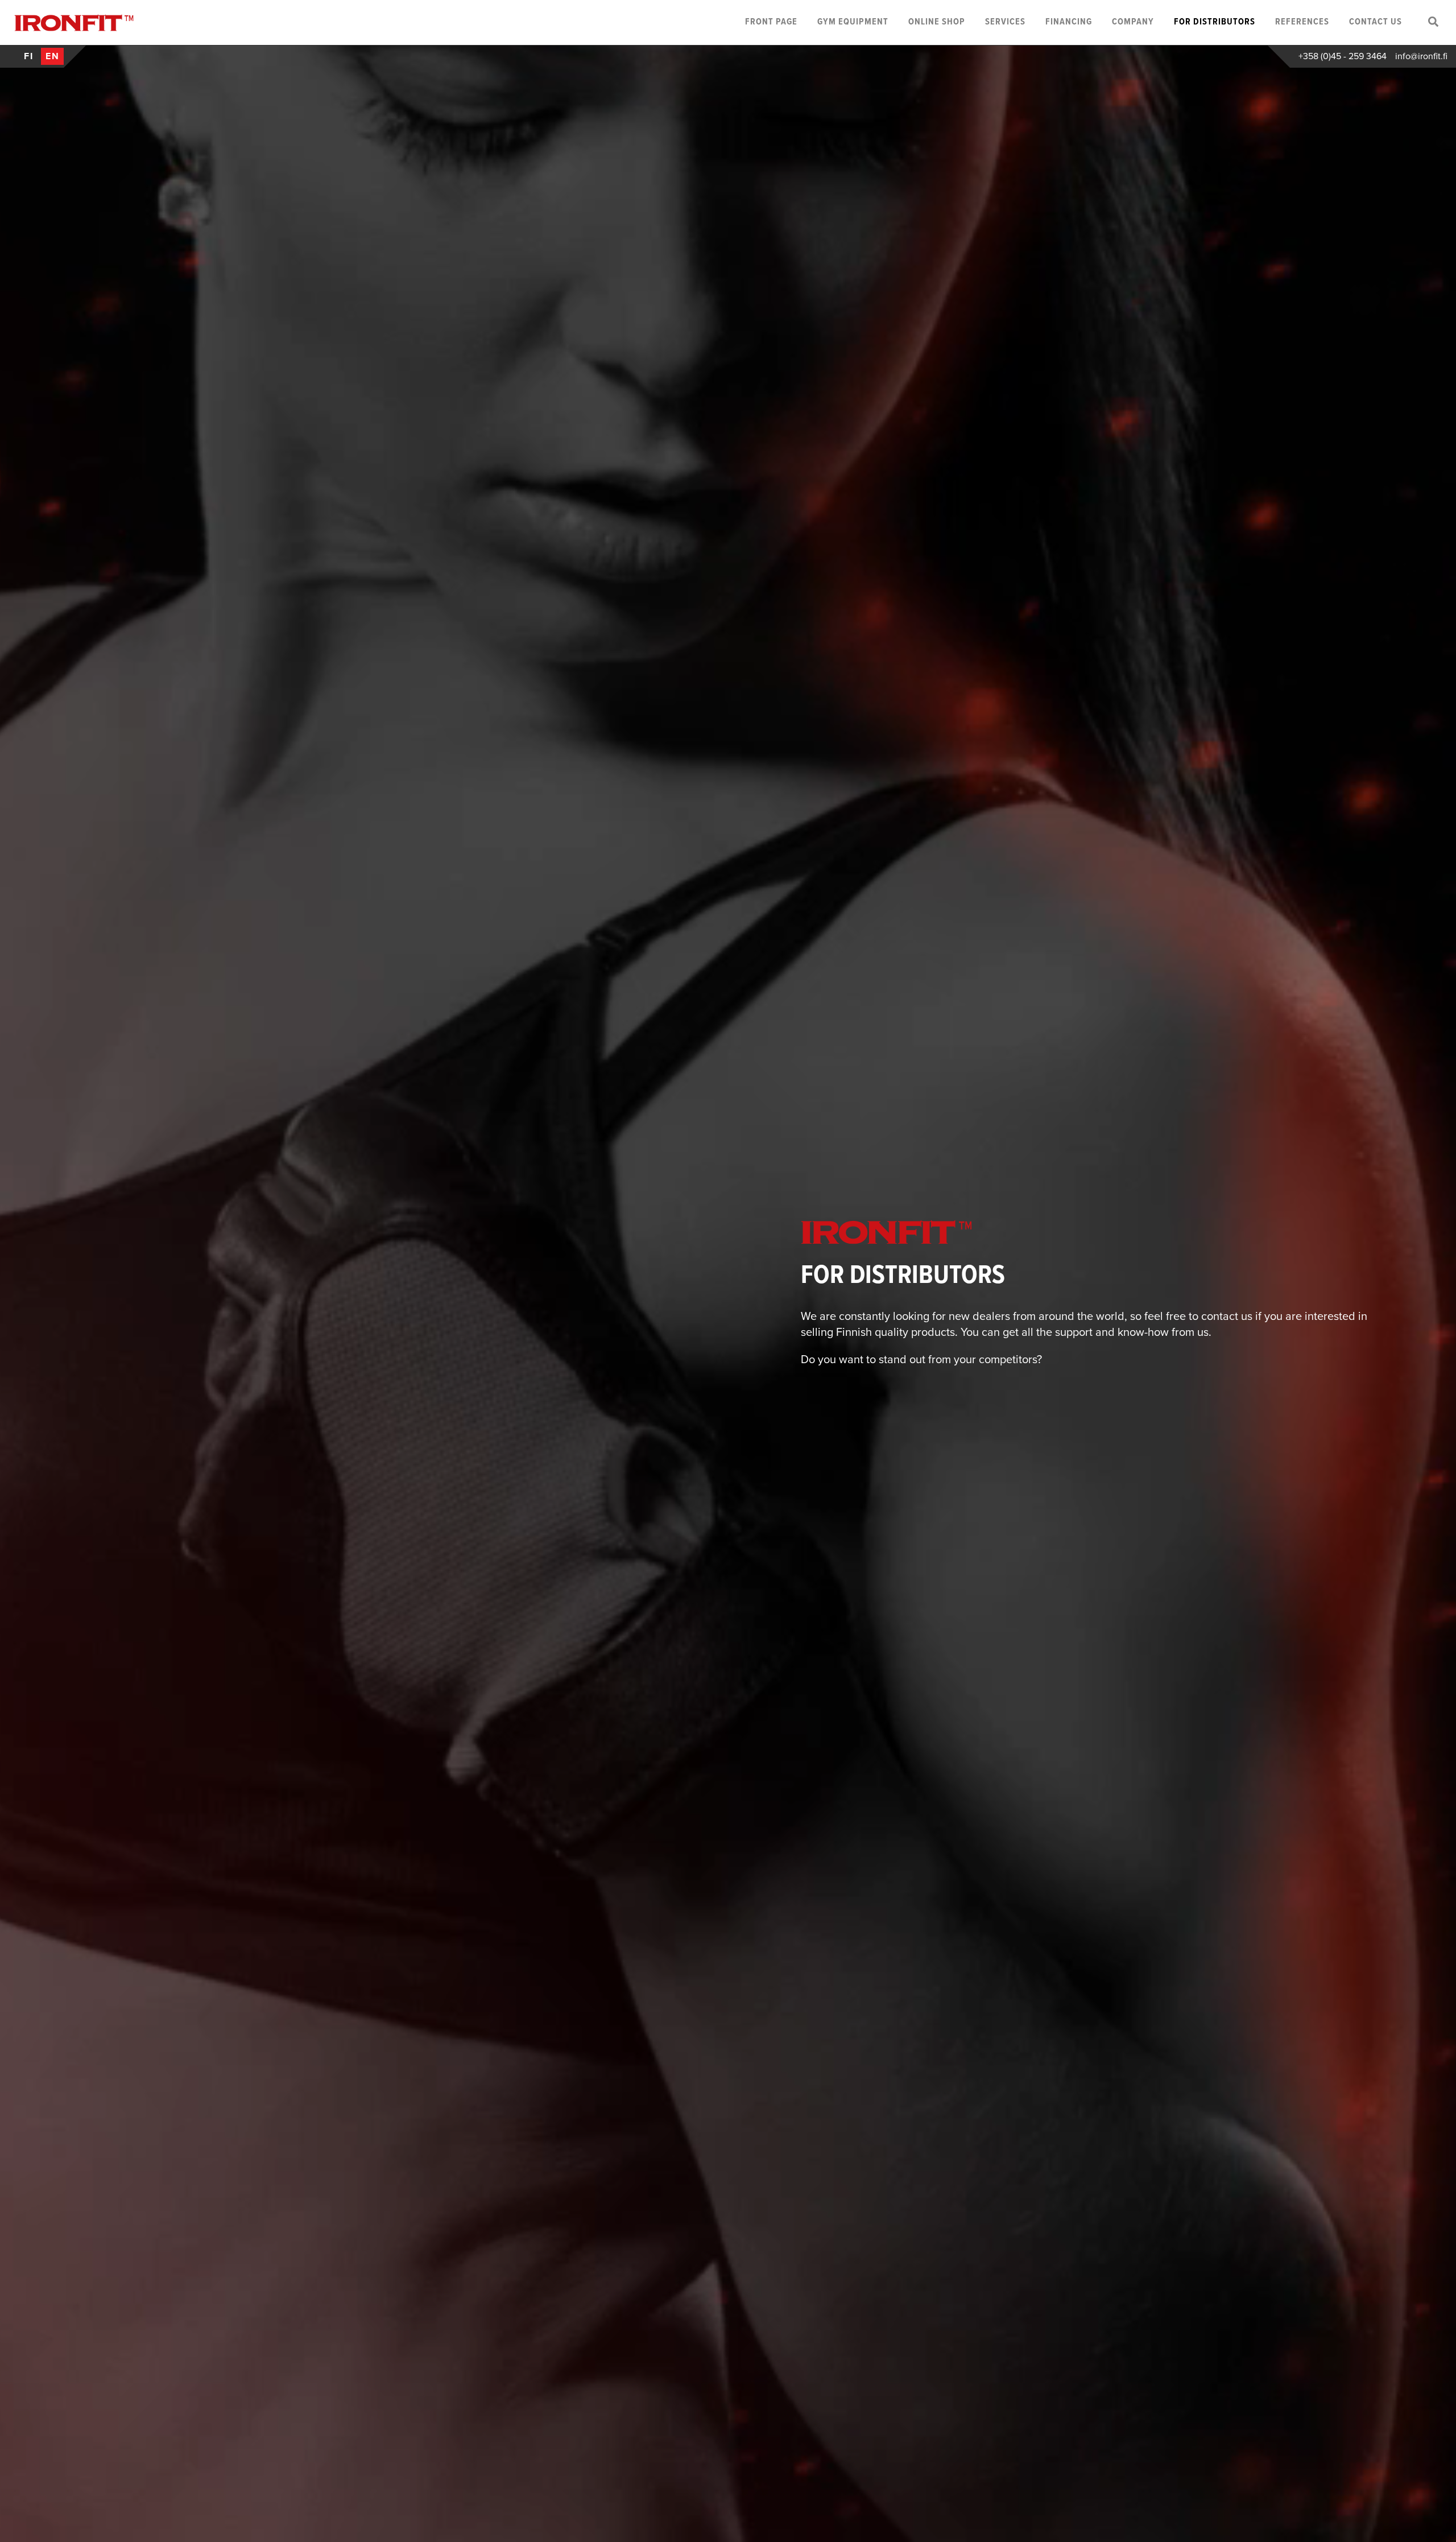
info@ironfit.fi (1421, 56)
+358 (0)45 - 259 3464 (1343, 56)
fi (29, 56)
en (53, 56)
